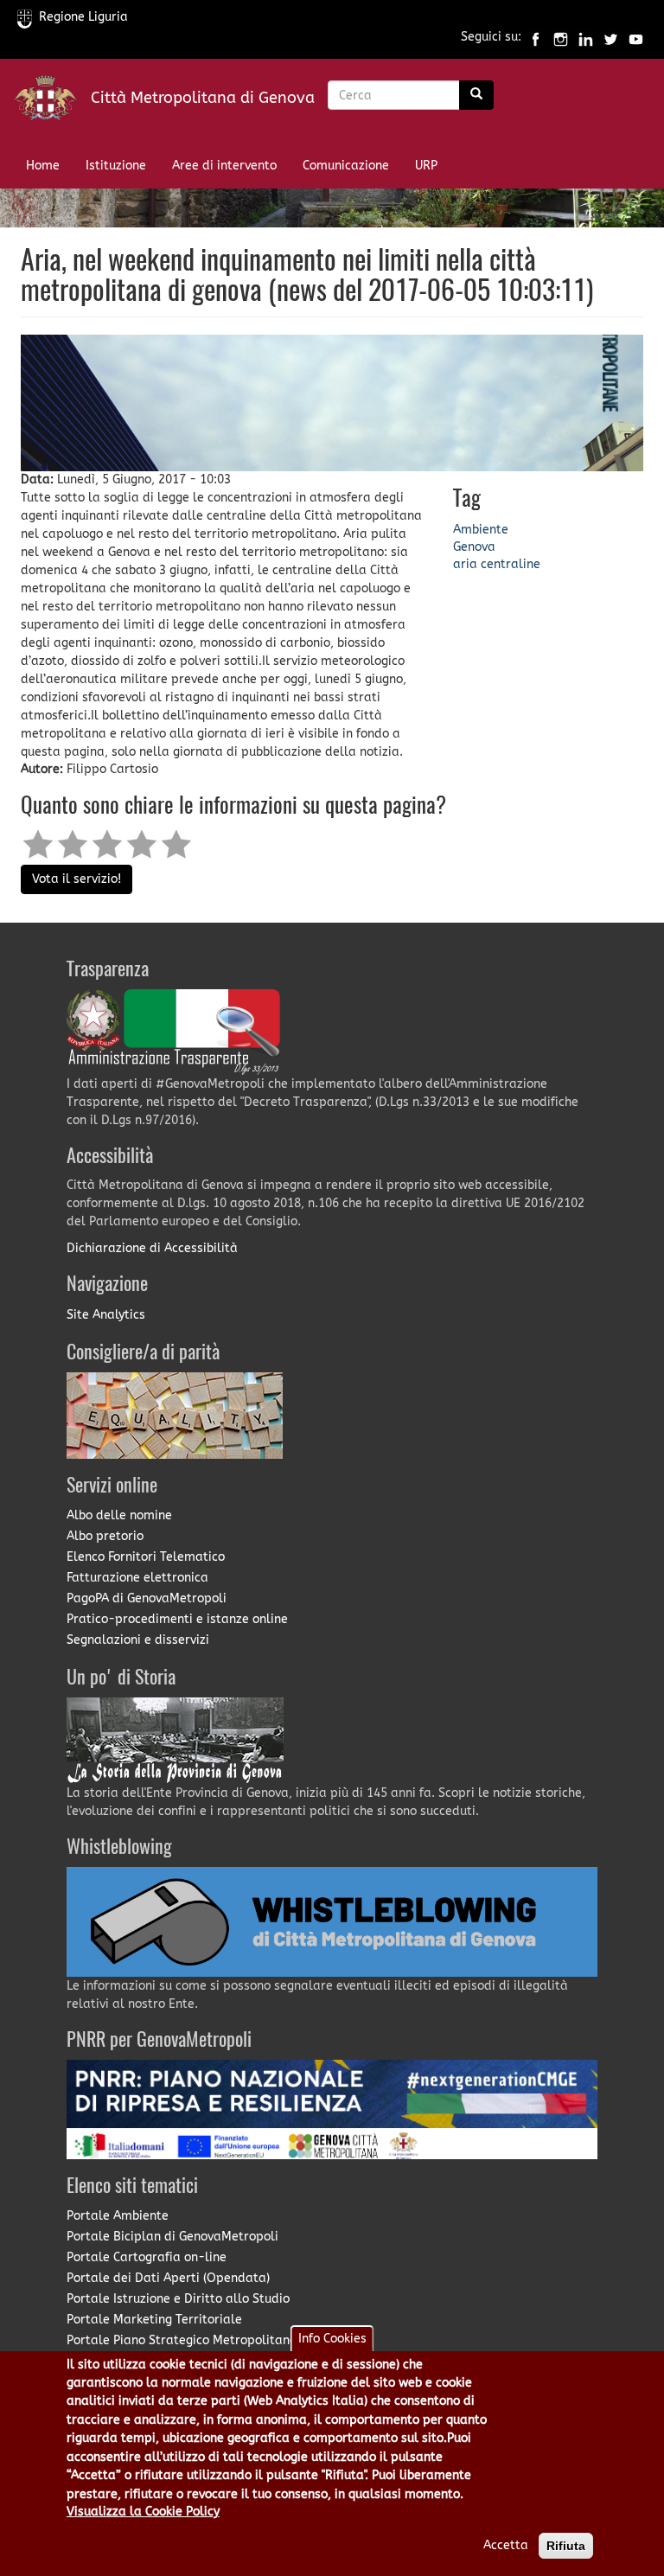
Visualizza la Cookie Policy (143, 2512)
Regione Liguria (83, 17)
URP (426, 166)
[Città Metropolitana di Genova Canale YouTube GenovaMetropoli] (636, 38)
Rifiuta (566, 2546)
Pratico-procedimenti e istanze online (177, 1619)
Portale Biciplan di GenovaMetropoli (172, 2237)
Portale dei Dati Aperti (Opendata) (168, 2278)
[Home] (52, 102)
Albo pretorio (105, 1536)
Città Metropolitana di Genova (203, 98)
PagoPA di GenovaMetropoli (147, 1598)
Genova (474, 547)
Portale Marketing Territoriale (154, 2320)
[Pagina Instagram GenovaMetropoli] (561, 38)
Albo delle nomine (119, 1515)
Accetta (506, 2545)
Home (43, 166)
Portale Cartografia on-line (147, 2257)
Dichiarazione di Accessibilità (152, 1248)
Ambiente (481, 530)
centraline (511, 564)
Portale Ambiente (118, 2216)
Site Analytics (106, 1315)
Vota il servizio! (77, 879)
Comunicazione (346, 166)
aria (465, 564)
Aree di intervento (224, 166)
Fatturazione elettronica (137, 1578)
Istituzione (116, 166)
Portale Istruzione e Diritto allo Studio (178, 2299)
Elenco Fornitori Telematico (146, 1557)
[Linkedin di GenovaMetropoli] (586, 38)
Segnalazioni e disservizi (138, 1640)
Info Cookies (332, 2339)
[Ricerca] (476, 95)
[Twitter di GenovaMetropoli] (611, 38)
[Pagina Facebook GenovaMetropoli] (536, 38)
